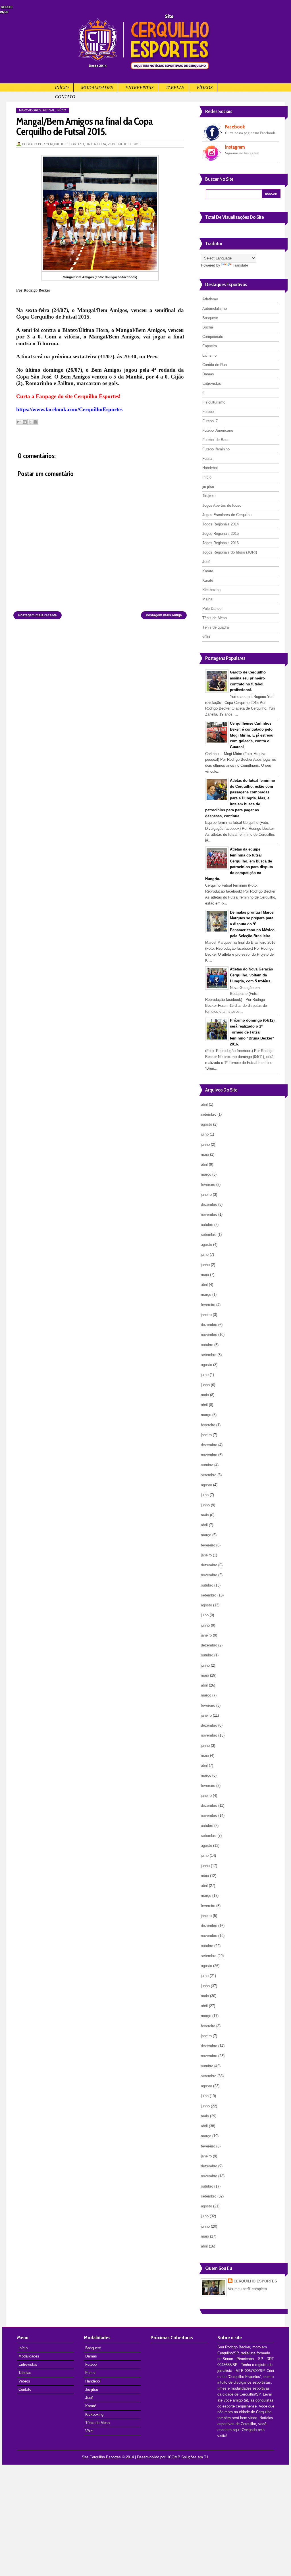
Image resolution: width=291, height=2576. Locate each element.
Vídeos (204, 88)
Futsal (49, 110)
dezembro (209, 1204)
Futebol (208, 412)
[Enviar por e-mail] (19, 422)
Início (62, 88)
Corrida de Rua (215, 365)
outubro (207, 1225)
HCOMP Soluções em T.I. (188, 2457)
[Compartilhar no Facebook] (36, 422)
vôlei (206, 637)
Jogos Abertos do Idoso (222, 505)
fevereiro (208, 1185)
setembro (209, 1114)
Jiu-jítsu (209, 496)
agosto (206, 1124)
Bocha (208, 327)
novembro (209, 1214)
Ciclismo (209, 355)
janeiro (206, 1195)
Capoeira (210, 346)
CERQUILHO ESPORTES (255, 2281)
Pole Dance (212, 609)
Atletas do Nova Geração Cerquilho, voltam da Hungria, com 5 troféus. (251, 975)
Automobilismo (215, 308)
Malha (207, 599)
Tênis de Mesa (215, 618)
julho (205, 1134)
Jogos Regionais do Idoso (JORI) (230, 552)
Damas (208, 374)
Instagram (235, 147)
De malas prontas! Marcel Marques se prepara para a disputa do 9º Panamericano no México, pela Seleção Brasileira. (253, 924)
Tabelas (175, 88)
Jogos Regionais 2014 (221, 524)
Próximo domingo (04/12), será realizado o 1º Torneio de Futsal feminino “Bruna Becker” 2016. (253, 1032)
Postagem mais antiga (164, 615)
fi (203, 393)
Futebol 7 (210, 421)
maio (205, 1154)
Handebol (210, 468)
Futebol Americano (218, 430)
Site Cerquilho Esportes (101, 2457)
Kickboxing (211, 590)
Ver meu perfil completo (247, 2289)
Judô (206, 562)
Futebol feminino (216, 449)
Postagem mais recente (38, 615)
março (206, 1174)
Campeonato (213, 337)
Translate (240, 265)
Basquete (210, 318)
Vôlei (89, 2431)
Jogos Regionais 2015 (221, 534)
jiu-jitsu (208, 487)
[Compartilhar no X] (30, 422)
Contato (65, 97)
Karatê (208, 580)
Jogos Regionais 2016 (221, 543)
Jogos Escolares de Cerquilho (227, 515)
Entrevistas (139, 88)
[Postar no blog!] (25, 422)
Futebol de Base (216, 440)
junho (205, 1144)
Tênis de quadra (216, 627)
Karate (208, 571)
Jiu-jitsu (92, 2389)
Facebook (235, 127)
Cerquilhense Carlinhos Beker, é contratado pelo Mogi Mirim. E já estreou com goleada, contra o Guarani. (252, 735)
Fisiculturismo (214, 402)
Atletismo (210, 299)
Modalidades (97, 88)
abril (204, 1104)
